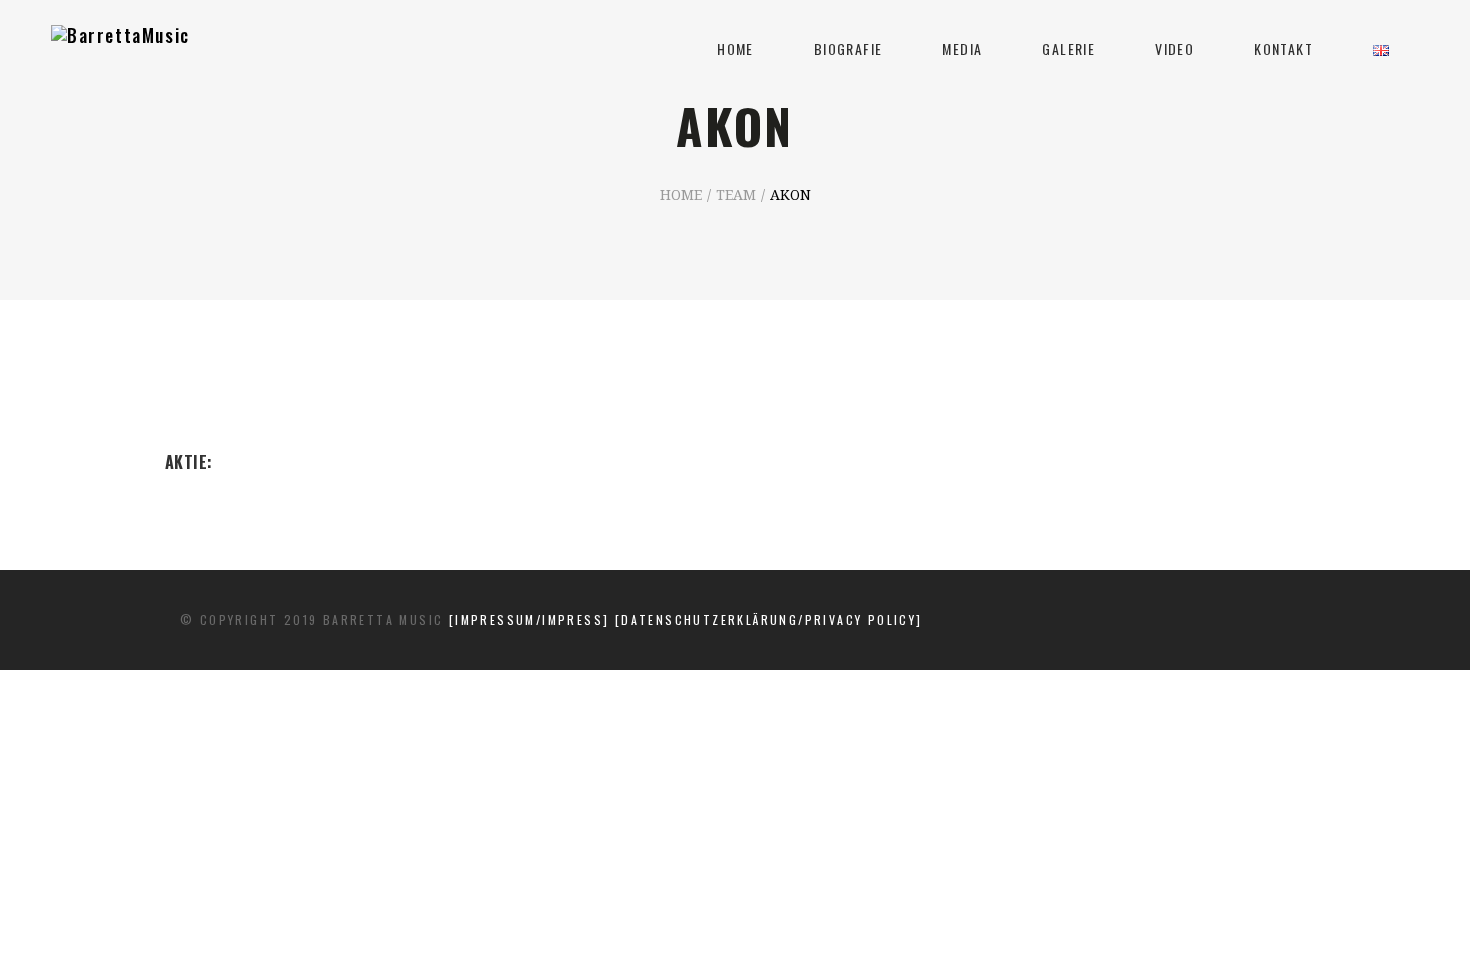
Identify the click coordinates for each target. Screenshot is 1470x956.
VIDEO (1174, 48)
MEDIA (962, 48)
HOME (735, 48)
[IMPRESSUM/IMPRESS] (532, 619)
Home (681, 196)
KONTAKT (1283, 48)
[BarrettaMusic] (120, 50)
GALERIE (1068, 48)
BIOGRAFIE (848, 48)
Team (736, 196)
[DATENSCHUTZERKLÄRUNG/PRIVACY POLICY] (769, 619)
